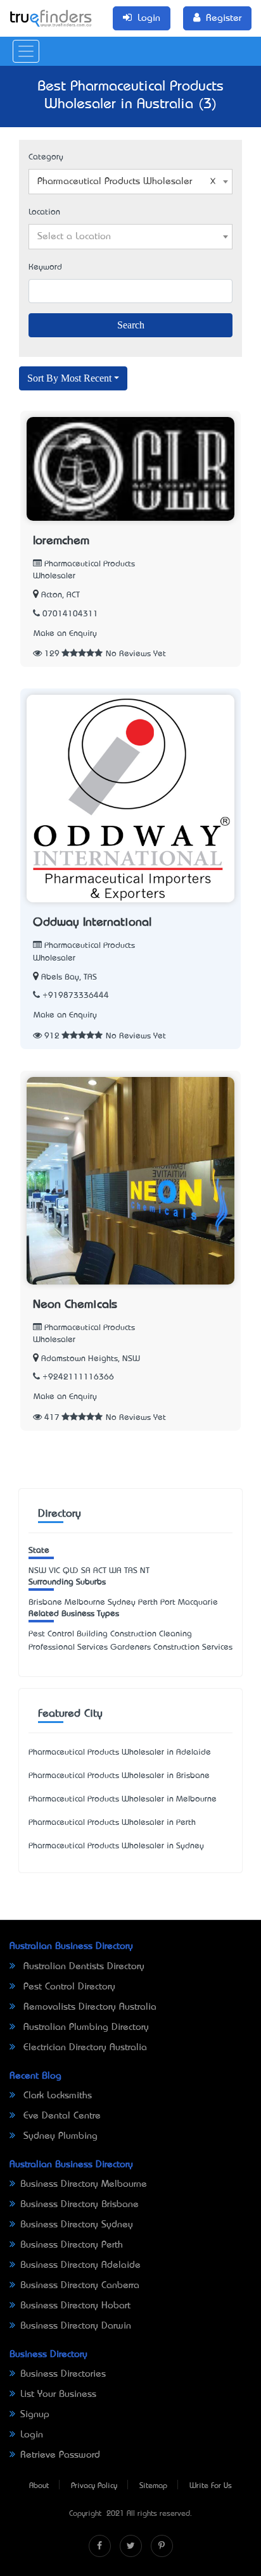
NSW (37, 1571)
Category (46, 157)
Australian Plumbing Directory (85, 2027)
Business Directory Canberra (80, 2286)
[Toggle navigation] (26, 51)
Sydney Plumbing (59, 2136)
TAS (131, 1571)
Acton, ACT (60, 595)
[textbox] (130, 237)
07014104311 (70, 614)
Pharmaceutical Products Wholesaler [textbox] (115, 182)
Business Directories (63, 2374)
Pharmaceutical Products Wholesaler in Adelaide (120, 1752)
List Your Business (58, 2394)
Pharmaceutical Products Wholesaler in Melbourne (123, 1799)
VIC (54, 1571)
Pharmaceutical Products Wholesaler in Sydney (116, 1846)
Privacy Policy (94, 2486)
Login (32, 2435)
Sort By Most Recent (69, 378)
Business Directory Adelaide (80, 2265)
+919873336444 (76, 996)
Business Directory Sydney (77, 2225)
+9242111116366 (78, 1377)
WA (115, 1571)
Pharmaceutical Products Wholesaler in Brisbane (119, 1776)
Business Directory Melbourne (84, 2184)
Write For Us (211, 2486)
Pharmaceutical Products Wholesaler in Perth (112, 1823)
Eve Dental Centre (60, 2116)
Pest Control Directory (68, 1987)
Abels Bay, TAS (69, 977)
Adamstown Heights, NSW (91, 1359)
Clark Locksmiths (56, 2096)
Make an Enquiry (65, 634)
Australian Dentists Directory (82, 1967)
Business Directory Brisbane (80, 2205)
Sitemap (153, 2486)
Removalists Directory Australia (88, 2007)
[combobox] (130, 182)
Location (44, 212)
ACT (100, 1571)
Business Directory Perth (72, 2245)
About (39, 2486)
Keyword (45, 267)
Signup (35, 2415)
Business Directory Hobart (75, 2306)
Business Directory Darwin (76, 2326)
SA (86, 1571)
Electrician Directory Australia (84, 2048)
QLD (71, 1571)
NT (145, 1571)
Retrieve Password (60, 2455)
